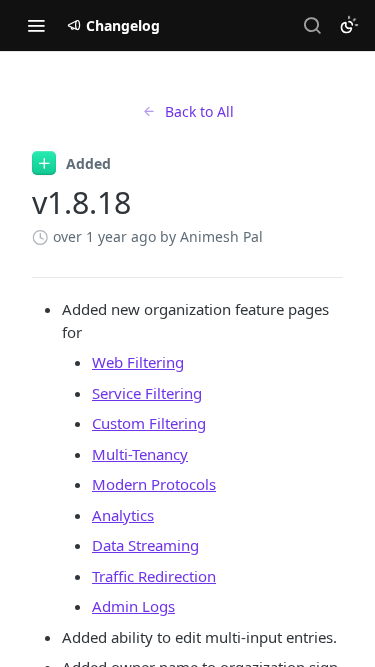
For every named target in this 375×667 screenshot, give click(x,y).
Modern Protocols (154, 484)
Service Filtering (147, 393)
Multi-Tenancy (140, 454)
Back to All (199, 111)
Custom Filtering (149, 423)
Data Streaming (145, 545)
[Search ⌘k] (312, 25)
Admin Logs (133, 606)
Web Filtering (138, 362)
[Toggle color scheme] (349, 25)
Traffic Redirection (154, 576)
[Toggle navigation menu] (36, 25)
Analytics (123, 515)
